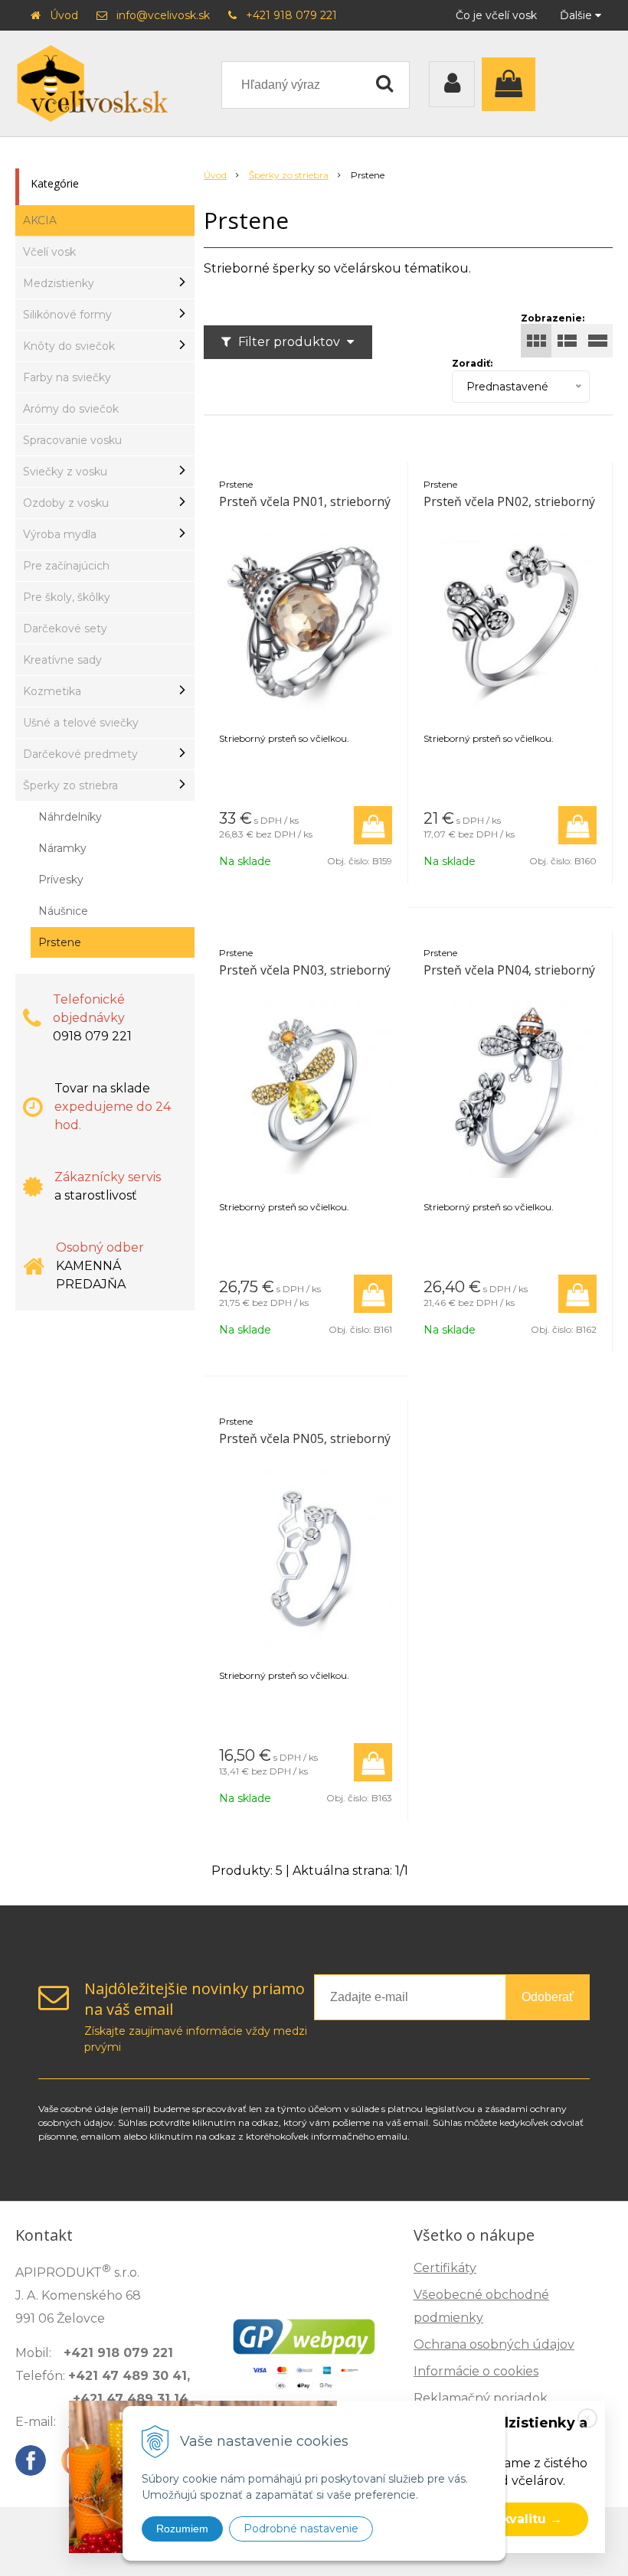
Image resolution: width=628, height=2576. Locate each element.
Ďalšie (577, 15)
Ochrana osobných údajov (494, 2344)
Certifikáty (445, 2268)
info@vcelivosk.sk (163, 15)
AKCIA (40, 220)
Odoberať (548, 1997)
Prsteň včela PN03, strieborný (305, 970)
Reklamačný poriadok (481, 2398)
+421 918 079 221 (291, 15)
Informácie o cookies (476, 2371)
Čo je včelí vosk (496, 15)
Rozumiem (182, 2529)
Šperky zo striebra (289, 175)
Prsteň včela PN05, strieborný (305, 1438)
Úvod (64, 15)
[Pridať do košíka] (373, 825)
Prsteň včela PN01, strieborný (305, 501)
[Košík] (512, 84)
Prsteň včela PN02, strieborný (509, 501)
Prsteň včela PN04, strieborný (509, 970)
